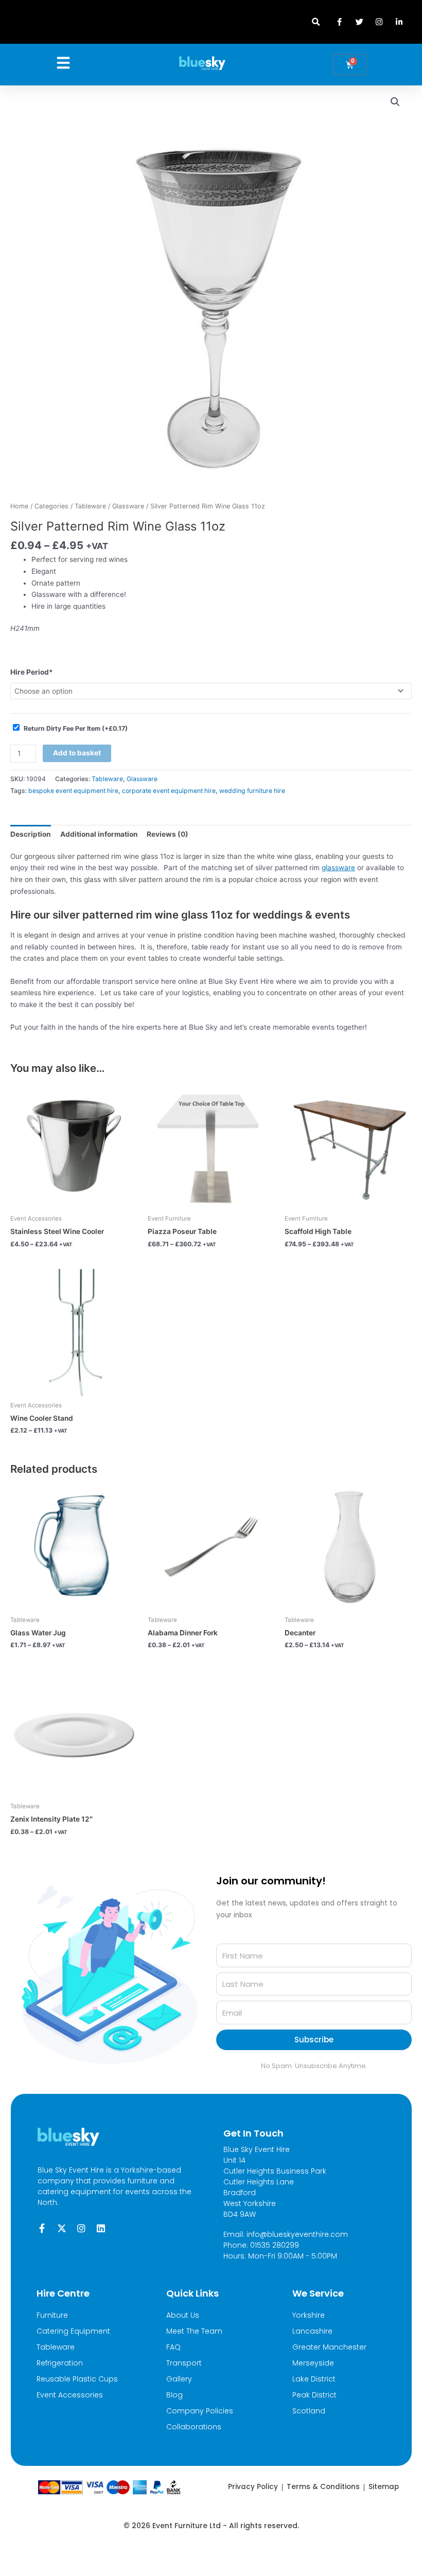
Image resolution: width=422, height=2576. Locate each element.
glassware (338, 868)
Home (19, 506)
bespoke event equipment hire (73, 791)
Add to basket (77, 753)
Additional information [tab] (99, 834)
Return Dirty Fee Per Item (76, 728)
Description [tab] (31, 834)
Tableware (90, 506)
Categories (51, 506)
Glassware (128, 506)
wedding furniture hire (252, 791)
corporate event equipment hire (169, 791)
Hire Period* (32, 672)
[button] (316, 22)
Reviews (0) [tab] (168, 834)
